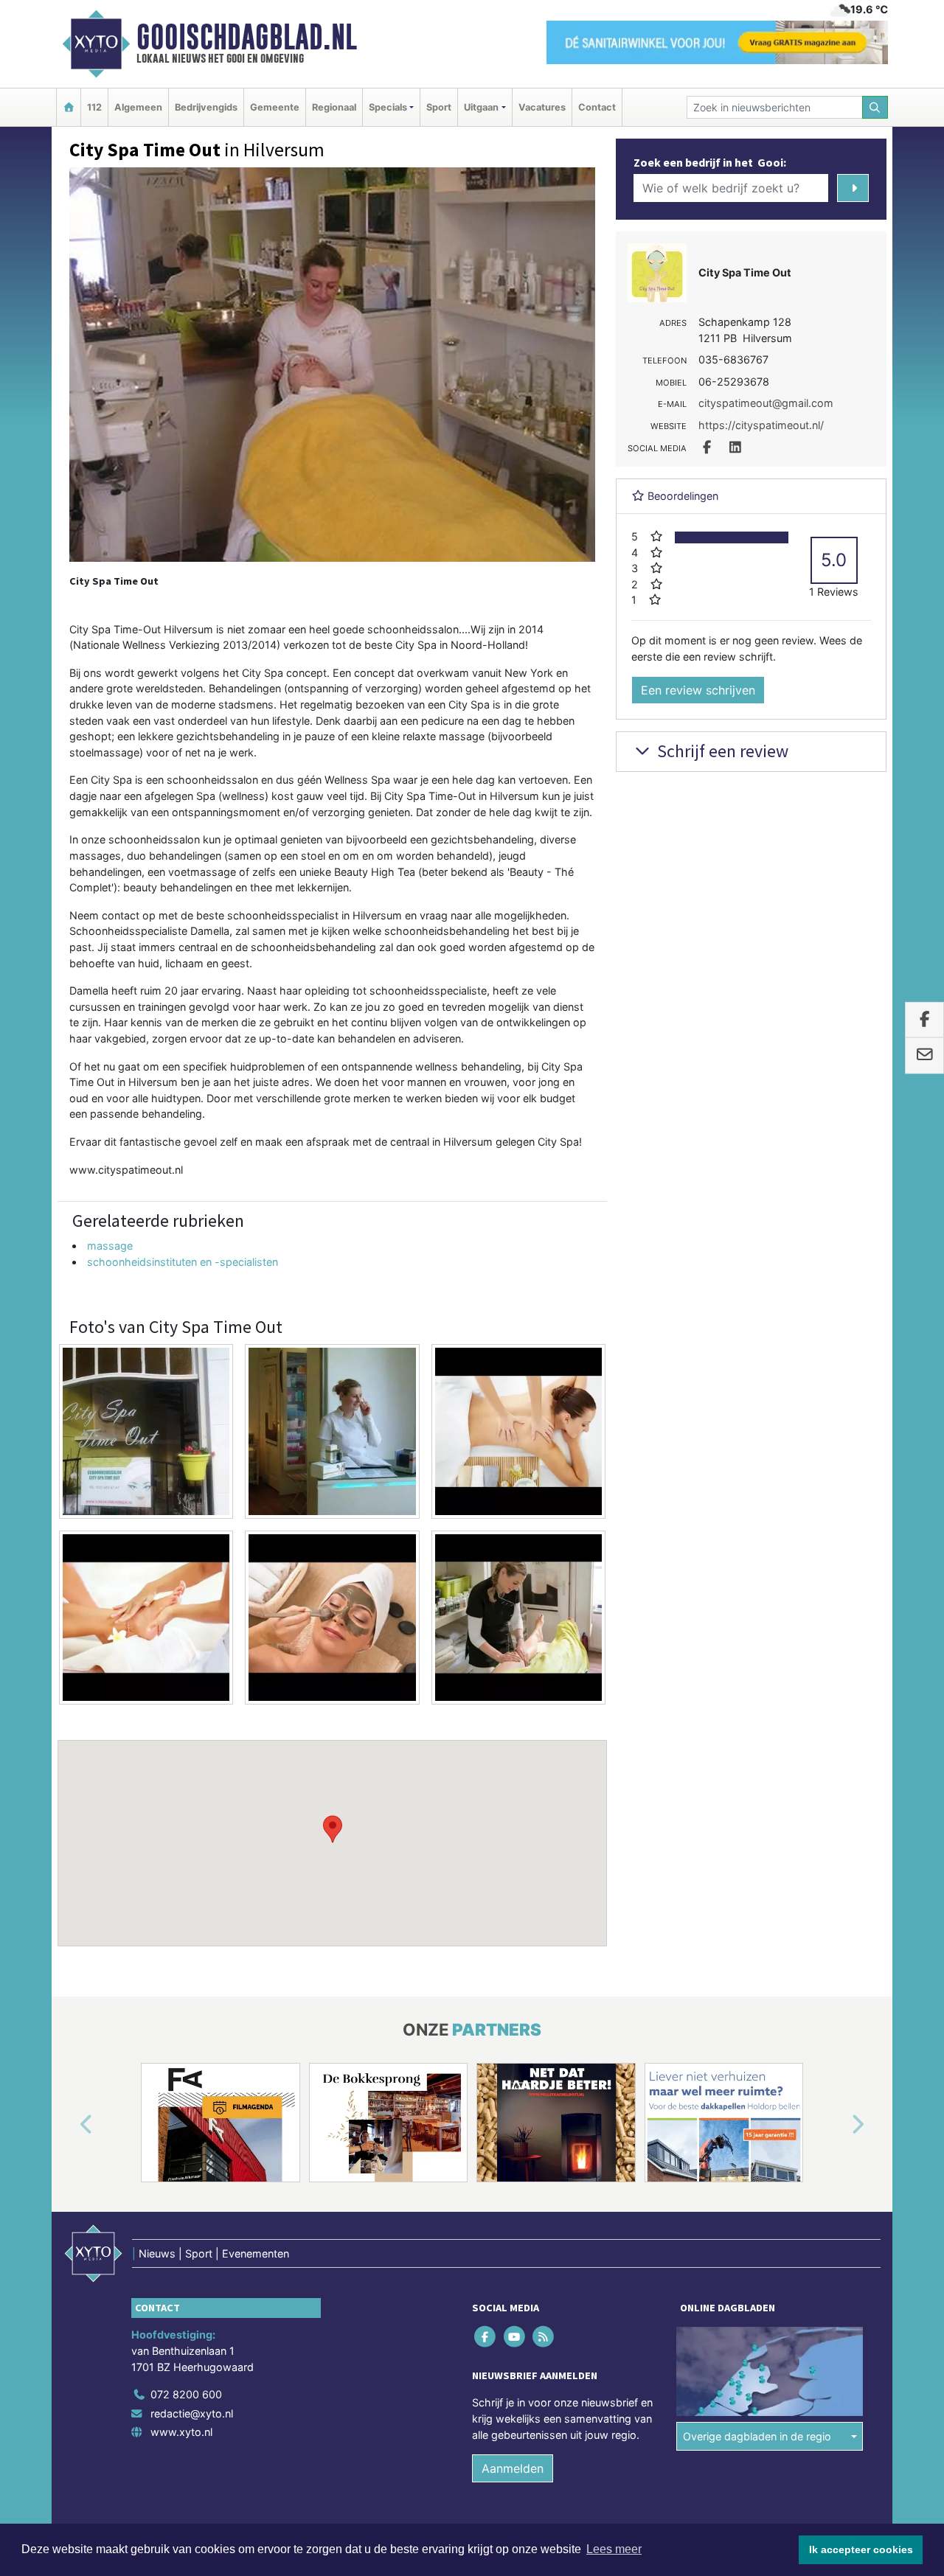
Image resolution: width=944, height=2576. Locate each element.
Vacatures (542, 107)
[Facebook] (486, 2337)
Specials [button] (388, 107)
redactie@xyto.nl (192, 2413)
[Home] (69, 107)
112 (94, 107)
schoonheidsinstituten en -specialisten (183, 1262)
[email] (924, 1056)
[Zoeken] (875, 107)
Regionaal (334, 107)
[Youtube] (515, 2337)
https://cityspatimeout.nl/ (761, 425)
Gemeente (275, 107)
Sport (439, 107)
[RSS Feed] (544, 2337)
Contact (597, 107)
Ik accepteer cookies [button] (861, 2549)
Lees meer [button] (614, 2549)
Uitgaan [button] (481, 107)
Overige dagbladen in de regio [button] (757, 2436)
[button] (333, 1829)
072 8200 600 (186, 2394)
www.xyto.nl (181, 2432)
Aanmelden (513, 2468)
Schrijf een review (721, 751)
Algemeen (138, 107)
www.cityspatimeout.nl (126, 1170)
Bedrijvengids (206, 107)
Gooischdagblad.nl (247, 37)
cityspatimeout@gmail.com (766, 403)
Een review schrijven (698, 690)
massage (110, 1246)
